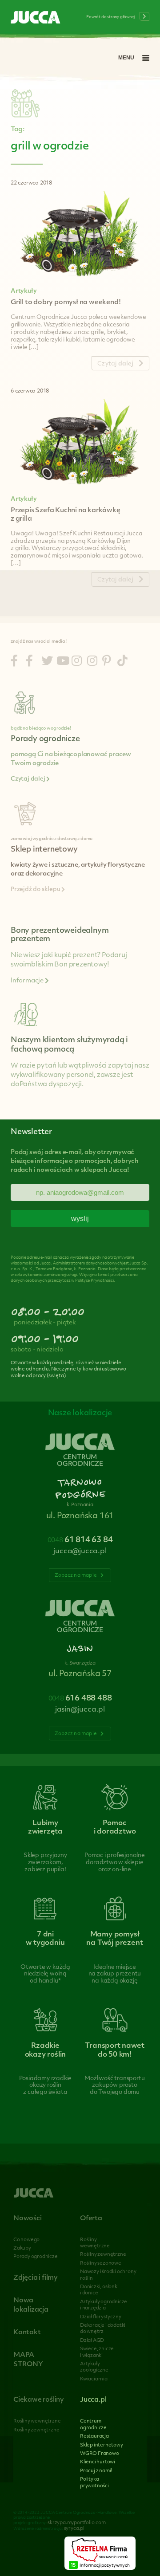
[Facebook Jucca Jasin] (29, 662)
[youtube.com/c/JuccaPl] (63, 662)
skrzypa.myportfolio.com (76, 2523)
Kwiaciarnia (94, 2379)
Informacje (28, 981)
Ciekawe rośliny (39, 2400)
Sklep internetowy (102, 2445)
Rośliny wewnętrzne (37, 2421)
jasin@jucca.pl (80, 1710)
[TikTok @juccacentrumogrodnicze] (122, 662)
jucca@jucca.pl (80, 1551)
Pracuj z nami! (96, 2471)
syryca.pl (74, 2529)
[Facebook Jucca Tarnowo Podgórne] (14, 662)
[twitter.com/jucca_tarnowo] (47, 662)
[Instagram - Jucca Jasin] (92, 662)
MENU (126, 58)
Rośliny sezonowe (101, 2264)
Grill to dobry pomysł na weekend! (66, 303)
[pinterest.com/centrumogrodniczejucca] (107, 662)
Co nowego (26, 2240)
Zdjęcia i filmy (36, 2278)
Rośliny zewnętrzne (103, 2255)
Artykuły (24, 291)
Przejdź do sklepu (36, 890)
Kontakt (27, 2333)
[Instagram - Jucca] (77, 662)
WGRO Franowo (100, 2454)
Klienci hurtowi (98, 2462)
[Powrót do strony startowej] (36, 18)
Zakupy (22, 2248)
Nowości (28, 2219)
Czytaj (115, 364)
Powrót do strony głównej (111, 17)
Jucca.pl (93, 2400)
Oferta (91, 2219)
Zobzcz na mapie (76, 1576)
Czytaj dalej (28, 779)
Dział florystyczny (100, 2317)
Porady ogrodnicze (36, 2257)
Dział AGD (92, 2341)
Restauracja (94, 2437)
